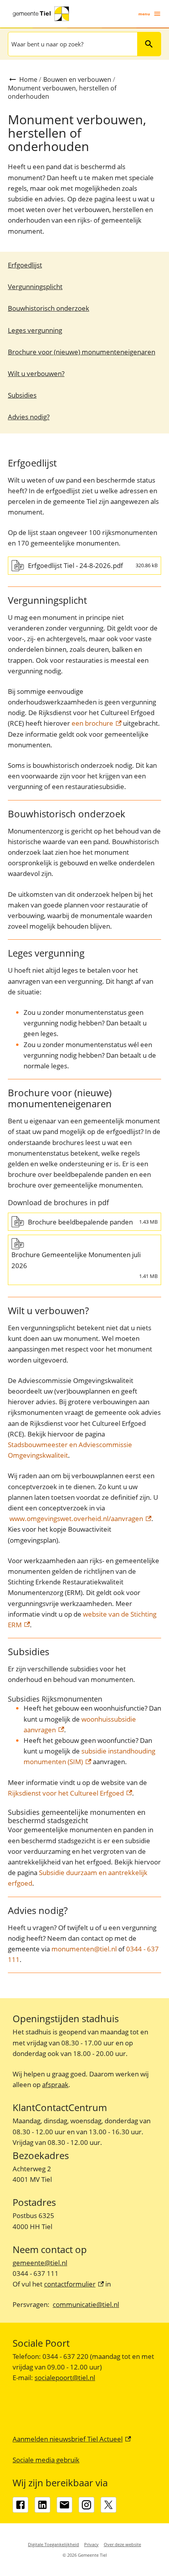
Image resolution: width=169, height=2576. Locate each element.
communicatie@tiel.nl (86, 2304)
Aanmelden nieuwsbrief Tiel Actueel (72, 2439)
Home (28, 79)
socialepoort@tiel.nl (65, 2378)
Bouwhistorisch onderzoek (49, 308)
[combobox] (72, 44)
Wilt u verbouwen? (36, 373)
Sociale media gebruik (46, 2460)
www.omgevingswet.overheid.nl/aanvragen (80, 1518)
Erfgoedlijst (25, 265)
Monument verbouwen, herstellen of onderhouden (62, 92)
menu (144, 14)
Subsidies (22, 395)
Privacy (91, 2544)
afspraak (55, 2085)
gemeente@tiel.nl (40, 2263)
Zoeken (149, 44)
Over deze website (122, 2544)
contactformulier (74, 2284)
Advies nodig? (29, 417)
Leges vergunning (35, 330)
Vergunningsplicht (35, 287)
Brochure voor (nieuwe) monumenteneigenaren (82, 352)
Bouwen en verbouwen (77, 79)
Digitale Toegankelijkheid (53, 2544)
